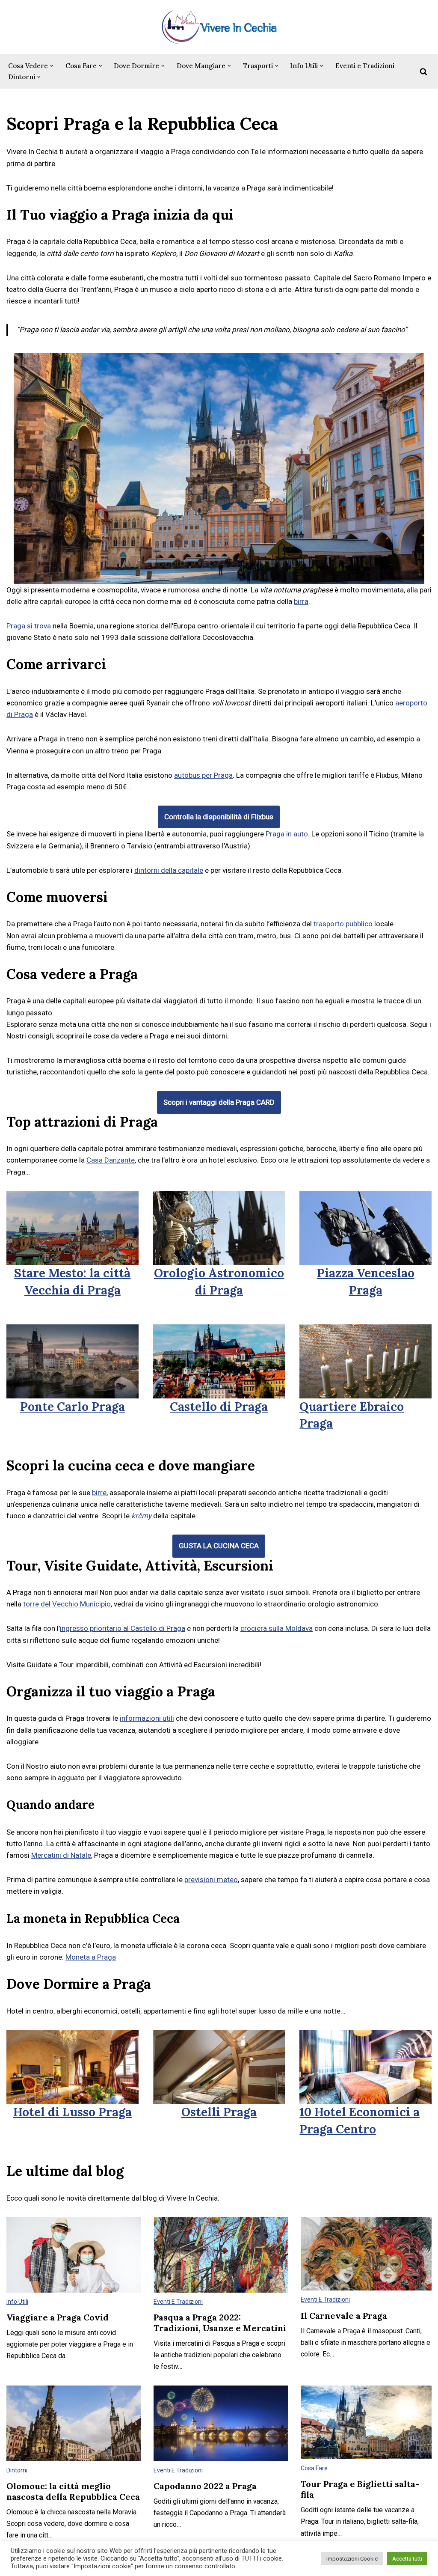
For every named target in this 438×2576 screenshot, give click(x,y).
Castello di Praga (219, 1407)
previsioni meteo (211, 1880)
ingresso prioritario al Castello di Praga (123, 1628)
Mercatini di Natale (61, 1855)
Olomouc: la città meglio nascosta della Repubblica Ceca (73, 2491)
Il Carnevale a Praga (344, 2316)
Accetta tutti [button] (407, 2559)
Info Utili (17, 2302)
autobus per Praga (203, 775)
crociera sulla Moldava (277, 1628)
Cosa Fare (314, 2468)
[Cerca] (423, 71)
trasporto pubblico (343, 924)
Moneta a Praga (91, 1957)
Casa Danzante (111, 1160)
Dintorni (17, 2470)
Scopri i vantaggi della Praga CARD (219, 1102)
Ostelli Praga (219, 2112)
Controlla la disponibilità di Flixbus (219, 817)
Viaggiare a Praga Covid (58, 2317)
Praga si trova (29, 626)
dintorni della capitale (169, 870)
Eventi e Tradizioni (365, 66)
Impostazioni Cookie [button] (352, 2559)
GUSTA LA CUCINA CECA (219, 1546)
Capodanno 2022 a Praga (205, 2486)
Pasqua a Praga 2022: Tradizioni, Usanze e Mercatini (220, 2323)
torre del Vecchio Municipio (67, 1604)
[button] (52, 66)
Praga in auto (287, 834)
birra (301, 601)
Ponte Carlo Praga (73, 1407)
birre (99, 1493)
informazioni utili (147, 1718)
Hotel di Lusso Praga (73, 2112)
